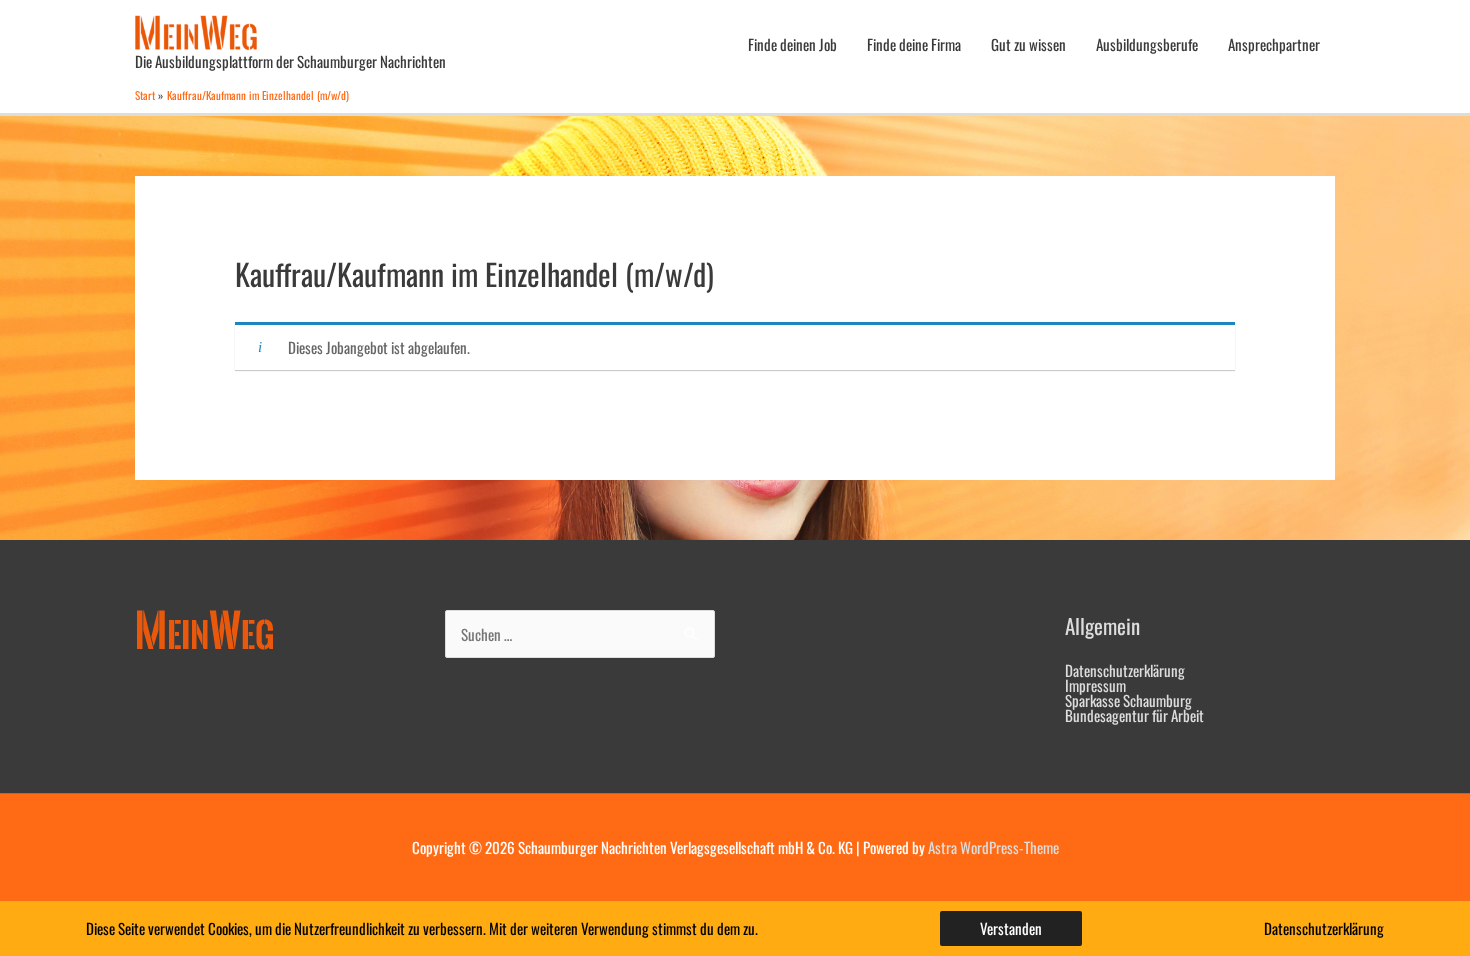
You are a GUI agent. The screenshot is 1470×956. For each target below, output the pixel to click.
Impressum (1095, 685)
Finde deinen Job (792, 44)
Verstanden (1011, 928)
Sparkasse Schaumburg (1128, 700)
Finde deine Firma (914, 44)
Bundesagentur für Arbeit (1134, 715)
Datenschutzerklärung (1125, 670)
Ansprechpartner (1274, 44)
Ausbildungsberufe (1147, 44)
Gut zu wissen (1028, 44)
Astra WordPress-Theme (993, 847)
